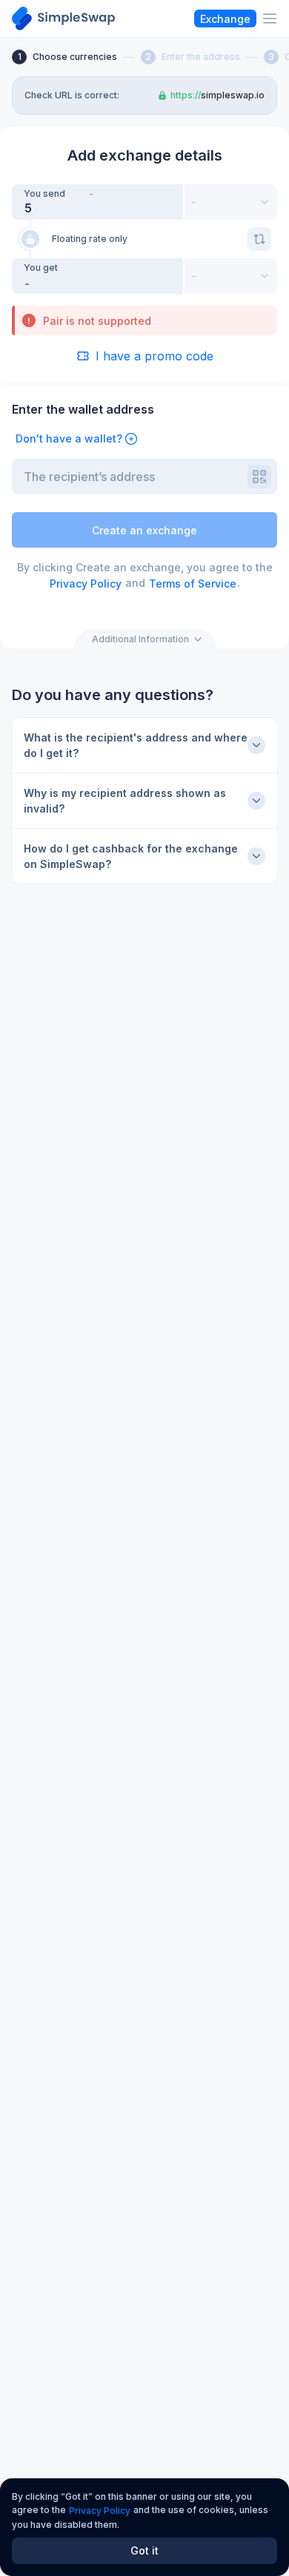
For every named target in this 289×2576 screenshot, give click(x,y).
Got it (144, 2550)
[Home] (63, 19)
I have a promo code (155, 356)
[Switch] (259, 239)
